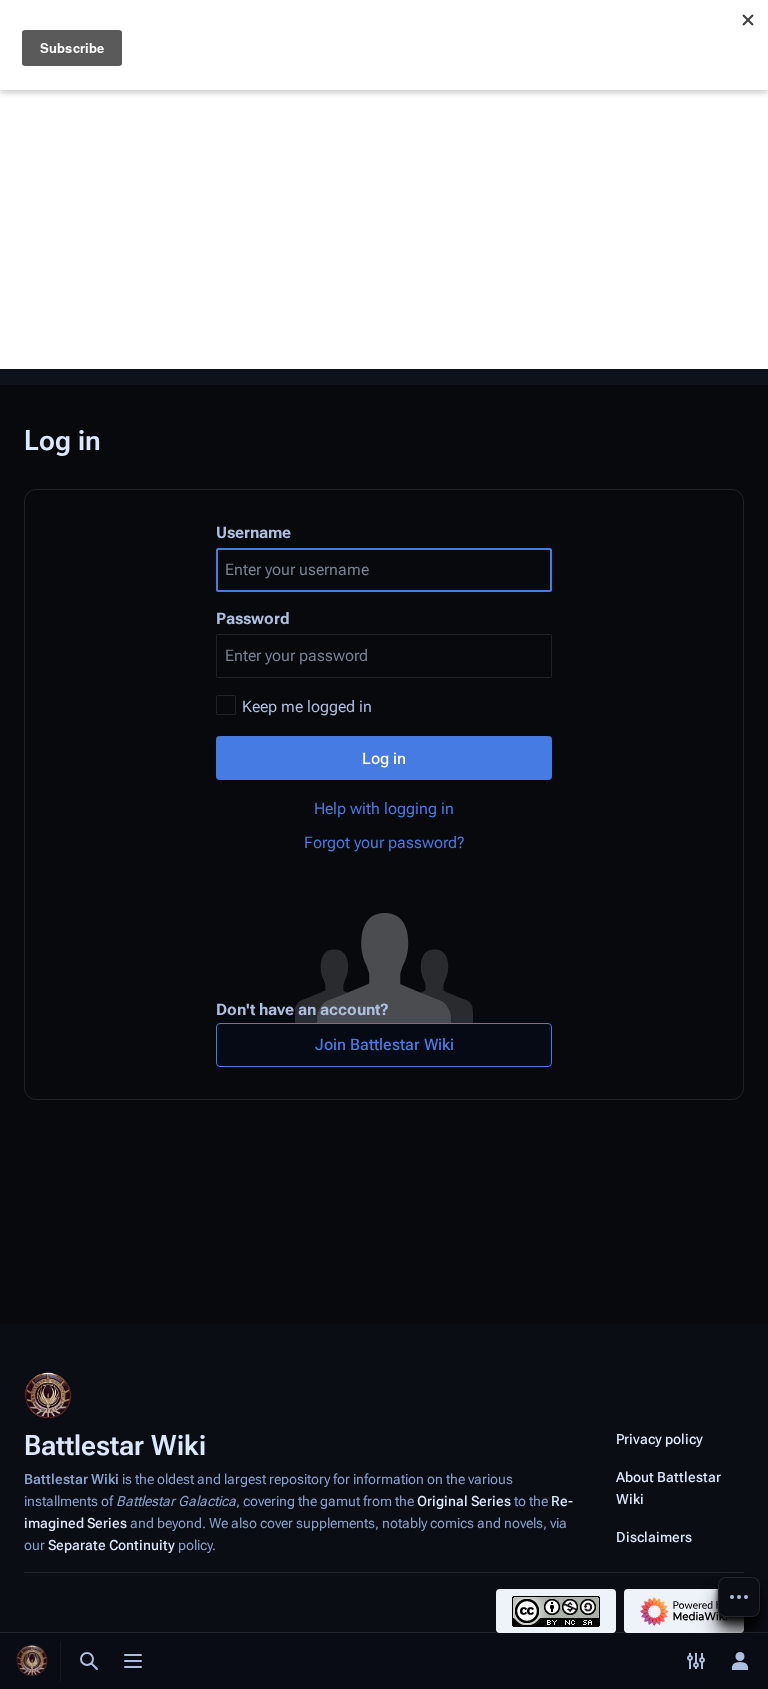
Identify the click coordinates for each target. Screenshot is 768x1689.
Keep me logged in (307, 706)
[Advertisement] (384, 229)
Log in (384, 758)
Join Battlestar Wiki (384, 1044)
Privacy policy (659, 1439)
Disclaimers (654, 1537)
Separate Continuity (111, 1545)
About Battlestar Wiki (668, 1488)
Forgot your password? (384, 842)
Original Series (464, 1501)
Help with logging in (384, 808)
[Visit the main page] (32, 1661)
